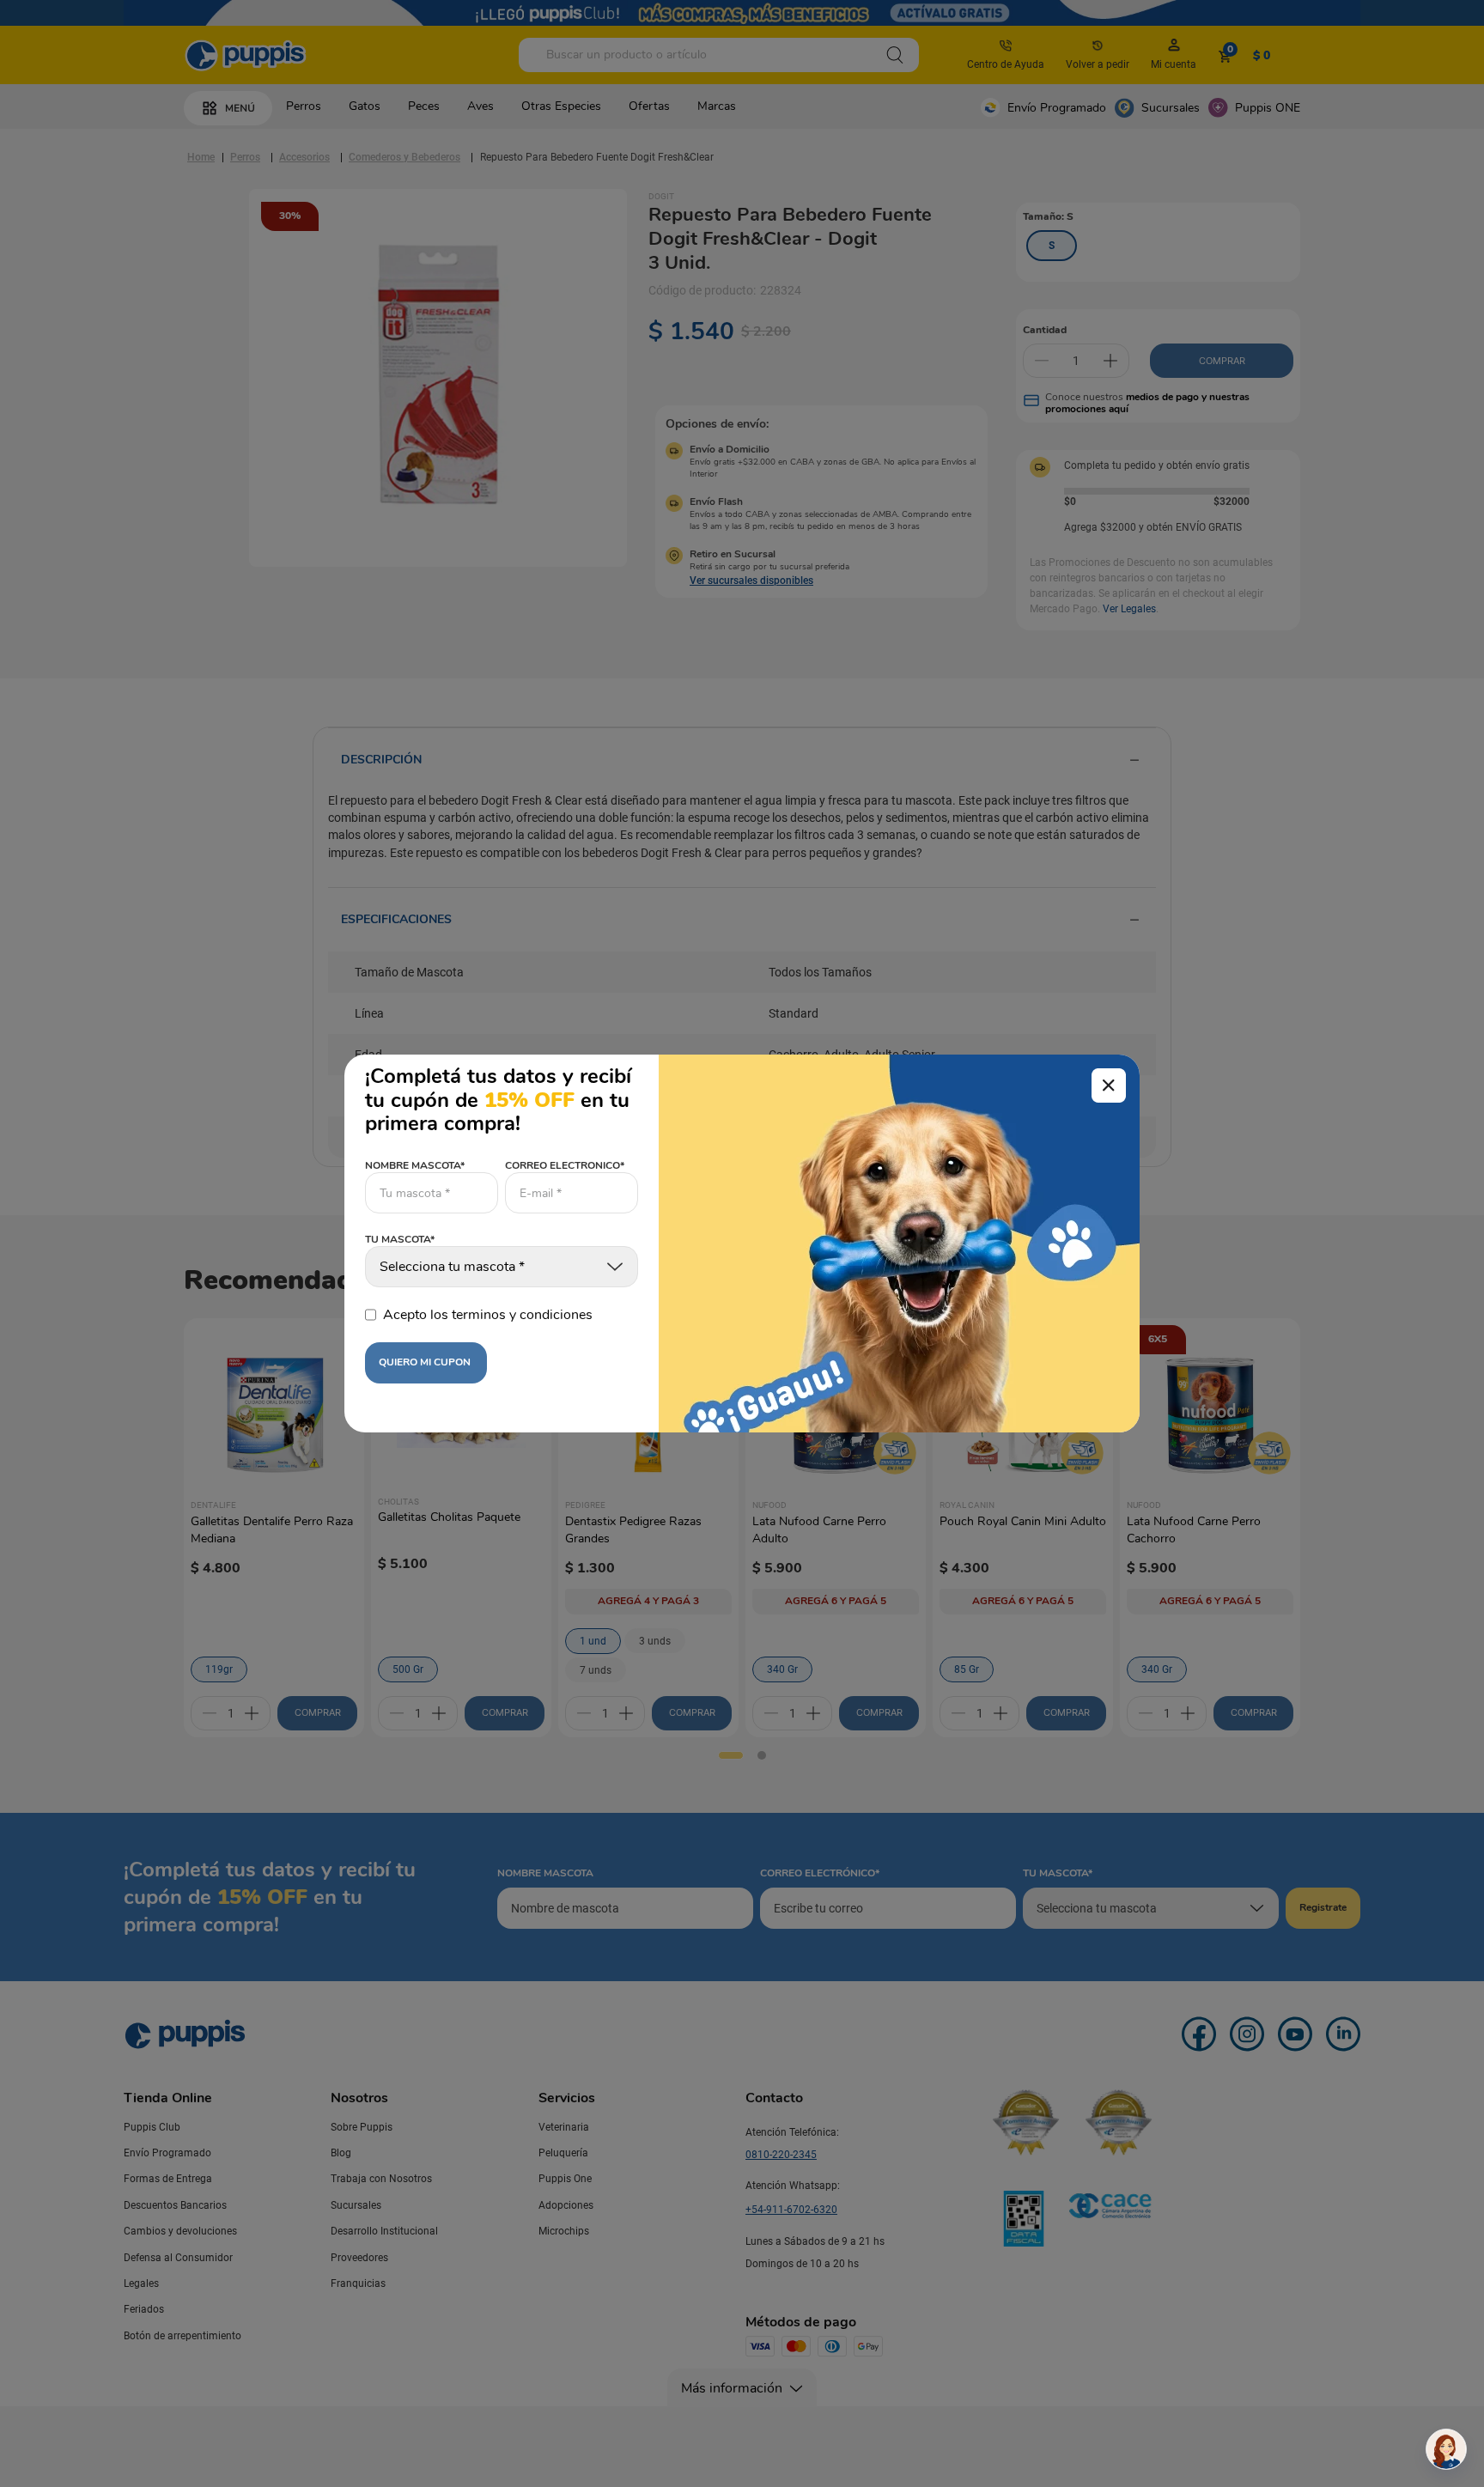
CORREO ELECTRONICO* (565, 1165)
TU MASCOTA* (400, 1240)
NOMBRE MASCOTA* (415, 1165)
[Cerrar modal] (1109, 1085)
